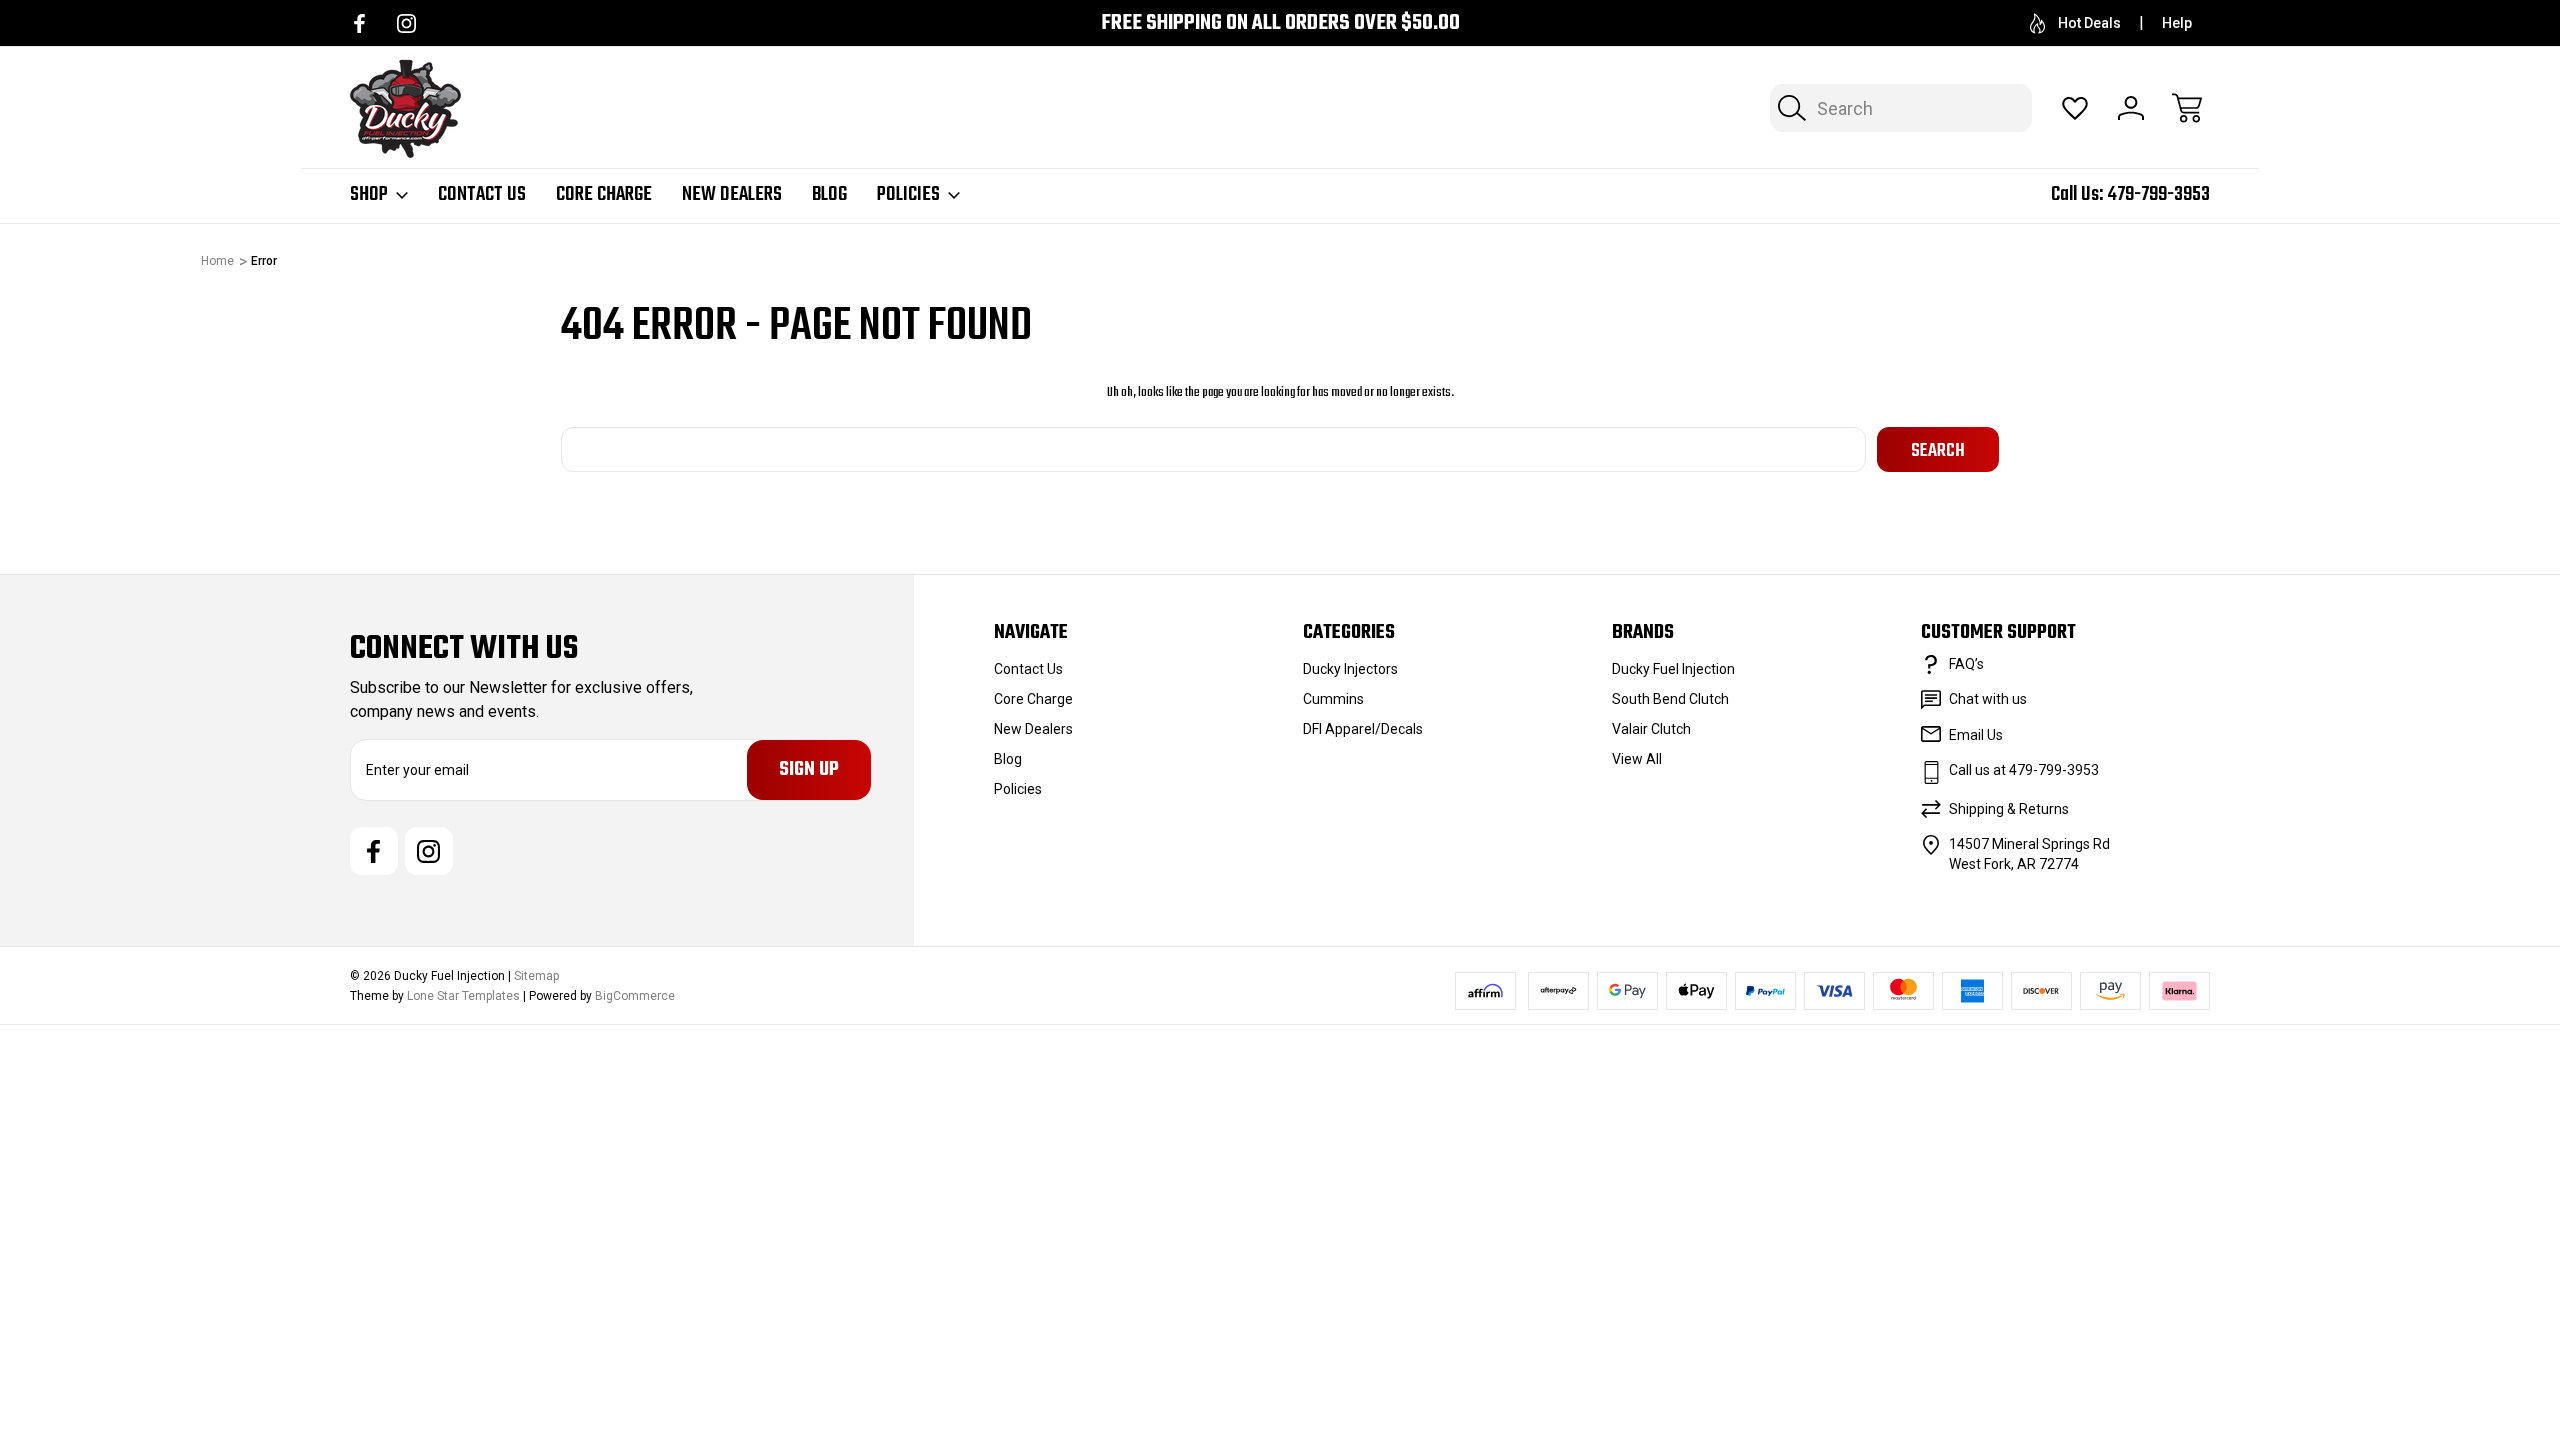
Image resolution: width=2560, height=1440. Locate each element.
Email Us (1976, 735)
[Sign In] (2131, 108)
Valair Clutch (1651, 729)
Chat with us (1988, 699)
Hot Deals (2089, 23)
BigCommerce (635, 996)
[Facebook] (359, 23)
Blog (829, 195)
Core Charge (604, 195)
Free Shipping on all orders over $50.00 (1280, 23)
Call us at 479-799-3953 (2024, 770)
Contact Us (482, 195)
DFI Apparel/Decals (1363, 729)
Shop (369, 195)
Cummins (1333, 699)
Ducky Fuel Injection (1673, 669)
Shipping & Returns (2009, 809)
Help (2177, 23)
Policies (908, 195)
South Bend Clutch (1670, 699)
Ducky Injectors (1350, 669)
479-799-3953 (2158, 194)
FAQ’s (1966, 664)
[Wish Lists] (2075, 108)
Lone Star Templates (463, 996)
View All (1637, 759)
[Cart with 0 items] (2187, 108)
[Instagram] (406, 23)
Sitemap (536, 976)
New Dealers (732, 195)
